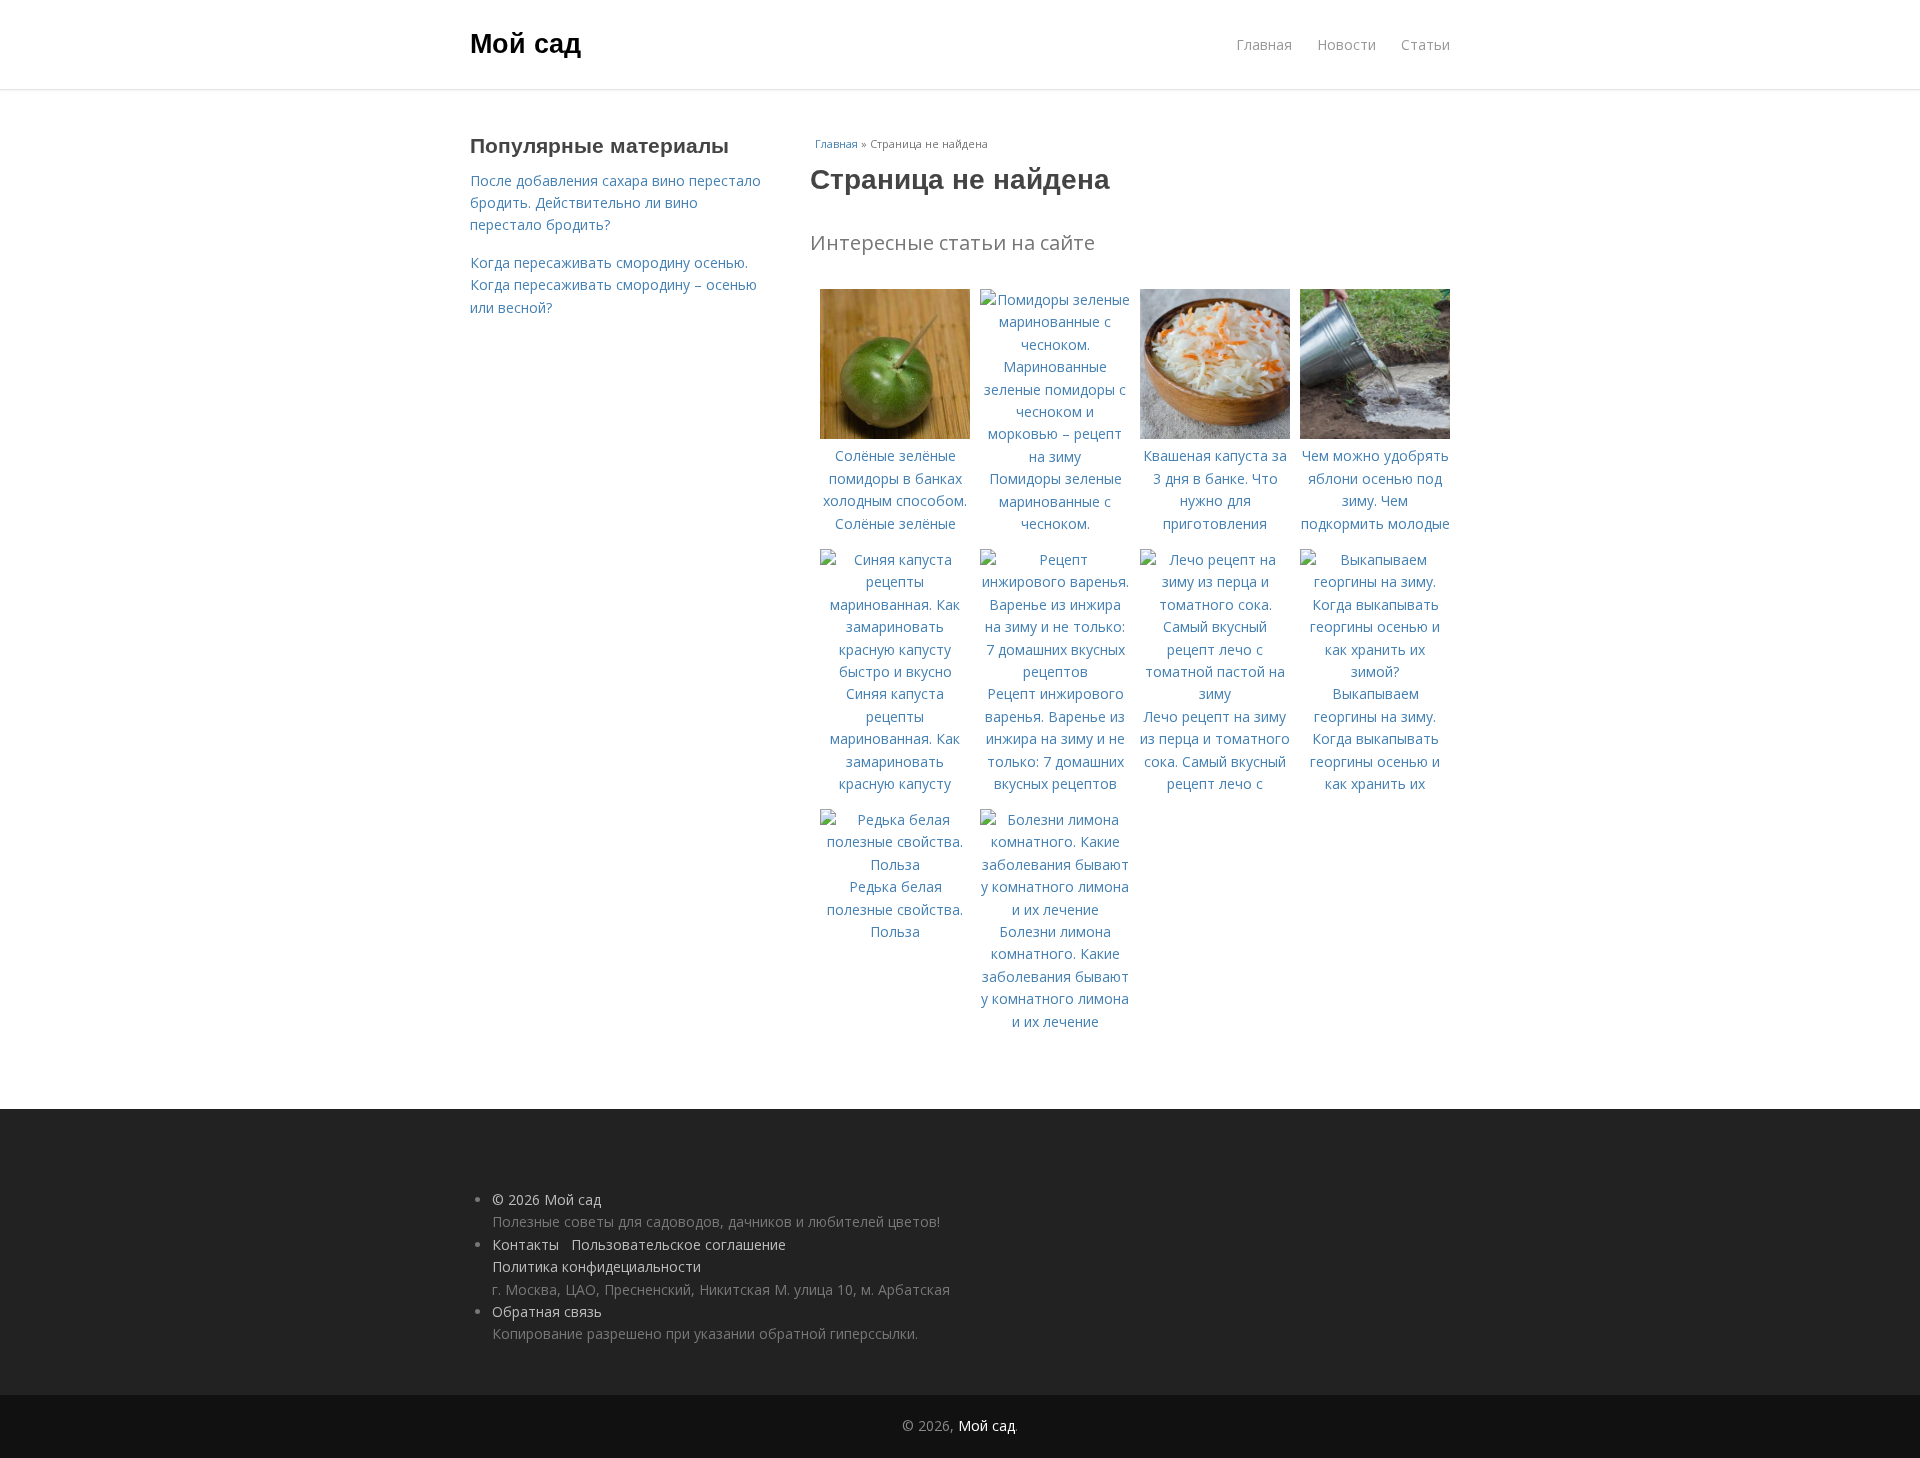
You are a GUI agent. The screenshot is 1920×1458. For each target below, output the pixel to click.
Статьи (1425, 44)
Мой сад (525, 42)
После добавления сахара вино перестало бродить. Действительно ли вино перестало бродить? (615, 203)
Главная (1264, 44)
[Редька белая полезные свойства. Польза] (895, 864)
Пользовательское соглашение (678, 1244)
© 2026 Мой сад (546, 1199)
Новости (1346, 44)
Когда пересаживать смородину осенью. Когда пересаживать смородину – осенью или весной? (613, 285)
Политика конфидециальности (596, 1266)
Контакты (525, 1244)
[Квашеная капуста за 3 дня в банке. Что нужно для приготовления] (1215, 433)
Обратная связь (547, 1311)
